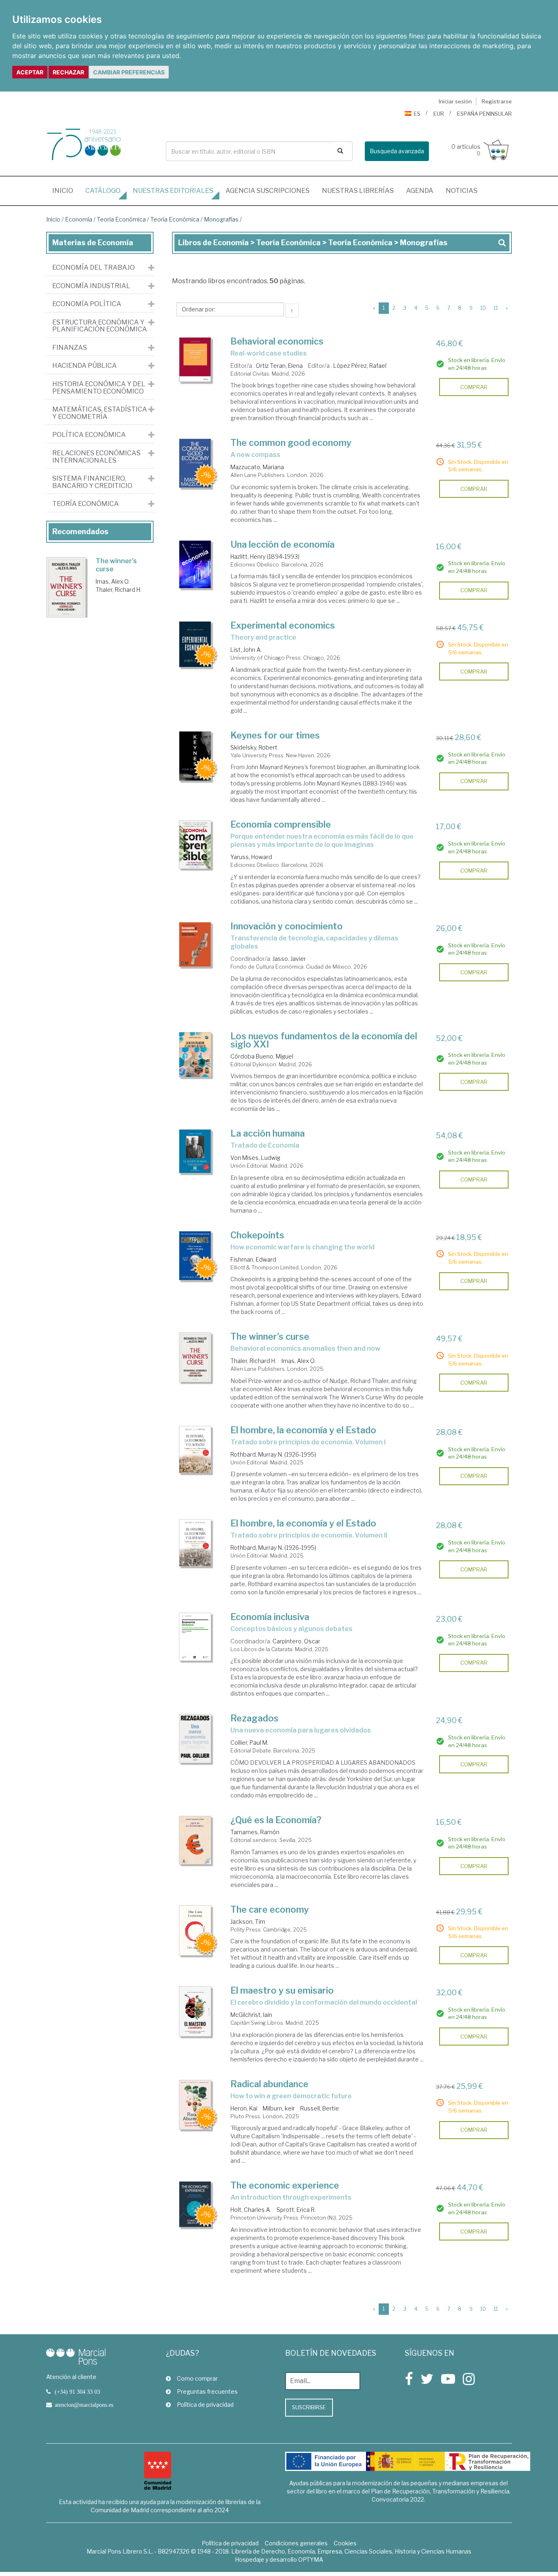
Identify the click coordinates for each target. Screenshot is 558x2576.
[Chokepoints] (195, 1256)
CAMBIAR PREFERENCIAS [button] (129, 72)
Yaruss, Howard (251, 857)
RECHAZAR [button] (68, 72)
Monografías (221, 219)
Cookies (345, 2543)
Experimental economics (283, 625)
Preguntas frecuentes (207, 2391)
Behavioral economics (277, 341)
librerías (358, 191)
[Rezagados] (195, 1739)
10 (483, 308)
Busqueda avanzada (397, 151)
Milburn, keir (279, 2108)
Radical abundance (269, 2084)
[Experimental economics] (195, 644)
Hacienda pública (85, 366)
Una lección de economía (282, 544)
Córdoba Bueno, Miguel (262, 1056)
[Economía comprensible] (195, 845)
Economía (79, 219)
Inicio (66, 190)
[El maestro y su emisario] (195, 2011)
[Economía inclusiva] (195, 1637)
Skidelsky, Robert (254, 747)
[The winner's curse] (195, 1357)
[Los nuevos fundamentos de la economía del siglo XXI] (195, 1055)
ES (417, 114)
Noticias (462, 191)
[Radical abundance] (195, 2105)
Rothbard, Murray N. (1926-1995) (273, 1454)
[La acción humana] (195, 1151)
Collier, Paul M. (249, 1742)
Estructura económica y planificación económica (100, 326)
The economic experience (285, 2185)
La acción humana (268, 1133)
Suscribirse (309, 2407)
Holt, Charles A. (251, 2210)
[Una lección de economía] (195, 565)
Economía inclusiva (270, 1617)
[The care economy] (195, 1931)
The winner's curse (270, 1336)
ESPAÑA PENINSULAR (484, 114)
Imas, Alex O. (298, 1361)
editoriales (173, 191)
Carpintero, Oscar (296, 1641)
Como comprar (197, 2378)
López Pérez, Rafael (360, 366)
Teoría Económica (121, 219)
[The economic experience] (195, 2204)
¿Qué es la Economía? (276, 1820)
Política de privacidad (205, 2405)
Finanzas (70, 348)
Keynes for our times (275, 735)
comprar (474, 387)
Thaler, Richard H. (253, 1361)
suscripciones (268, 191)
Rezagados (254, 1718)
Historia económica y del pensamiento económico (99, 388)
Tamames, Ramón (255, 1832)
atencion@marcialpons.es (84, 2405)
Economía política (87, 304)
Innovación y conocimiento (287, 926)
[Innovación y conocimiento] (195, 944)
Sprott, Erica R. (296, 2210)
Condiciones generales (296, 2543)
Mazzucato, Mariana (257, 467)
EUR (439, 114)
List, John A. (246, 650)
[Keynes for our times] (195, 756)
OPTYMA (311, 2559)
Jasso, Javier (289, 959)
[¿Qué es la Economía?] (195, 1840)
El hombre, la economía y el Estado (303, 1430)
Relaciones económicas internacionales (96, 457)
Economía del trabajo (94, 268)
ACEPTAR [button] (30, 72)
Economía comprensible (281, 824)
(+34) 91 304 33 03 (77, 2392)
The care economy (270, 1909)
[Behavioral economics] (195, 360)
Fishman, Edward (253, 1259)
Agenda (420, 191)
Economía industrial (91, 286)
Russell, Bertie (320, 2108)
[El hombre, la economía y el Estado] (195, 1450)
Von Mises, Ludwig (255, 1158)
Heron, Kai (244, 2108)
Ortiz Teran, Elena (279, 366)
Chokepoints (257, 1235)
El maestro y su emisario (282, 1990)
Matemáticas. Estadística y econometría (100, 413)
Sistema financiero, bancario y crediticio (92, 482)
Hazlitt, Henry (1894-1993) (265, 556)
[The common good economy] (195, 463)
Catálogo (103, 191)
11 (496, 308)
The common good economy (291, 443)
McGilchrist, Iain (251, 2015)
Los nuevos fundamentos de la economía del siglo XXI (324, 1040)
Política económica (89, 435)
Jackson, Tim (248, 1921)
